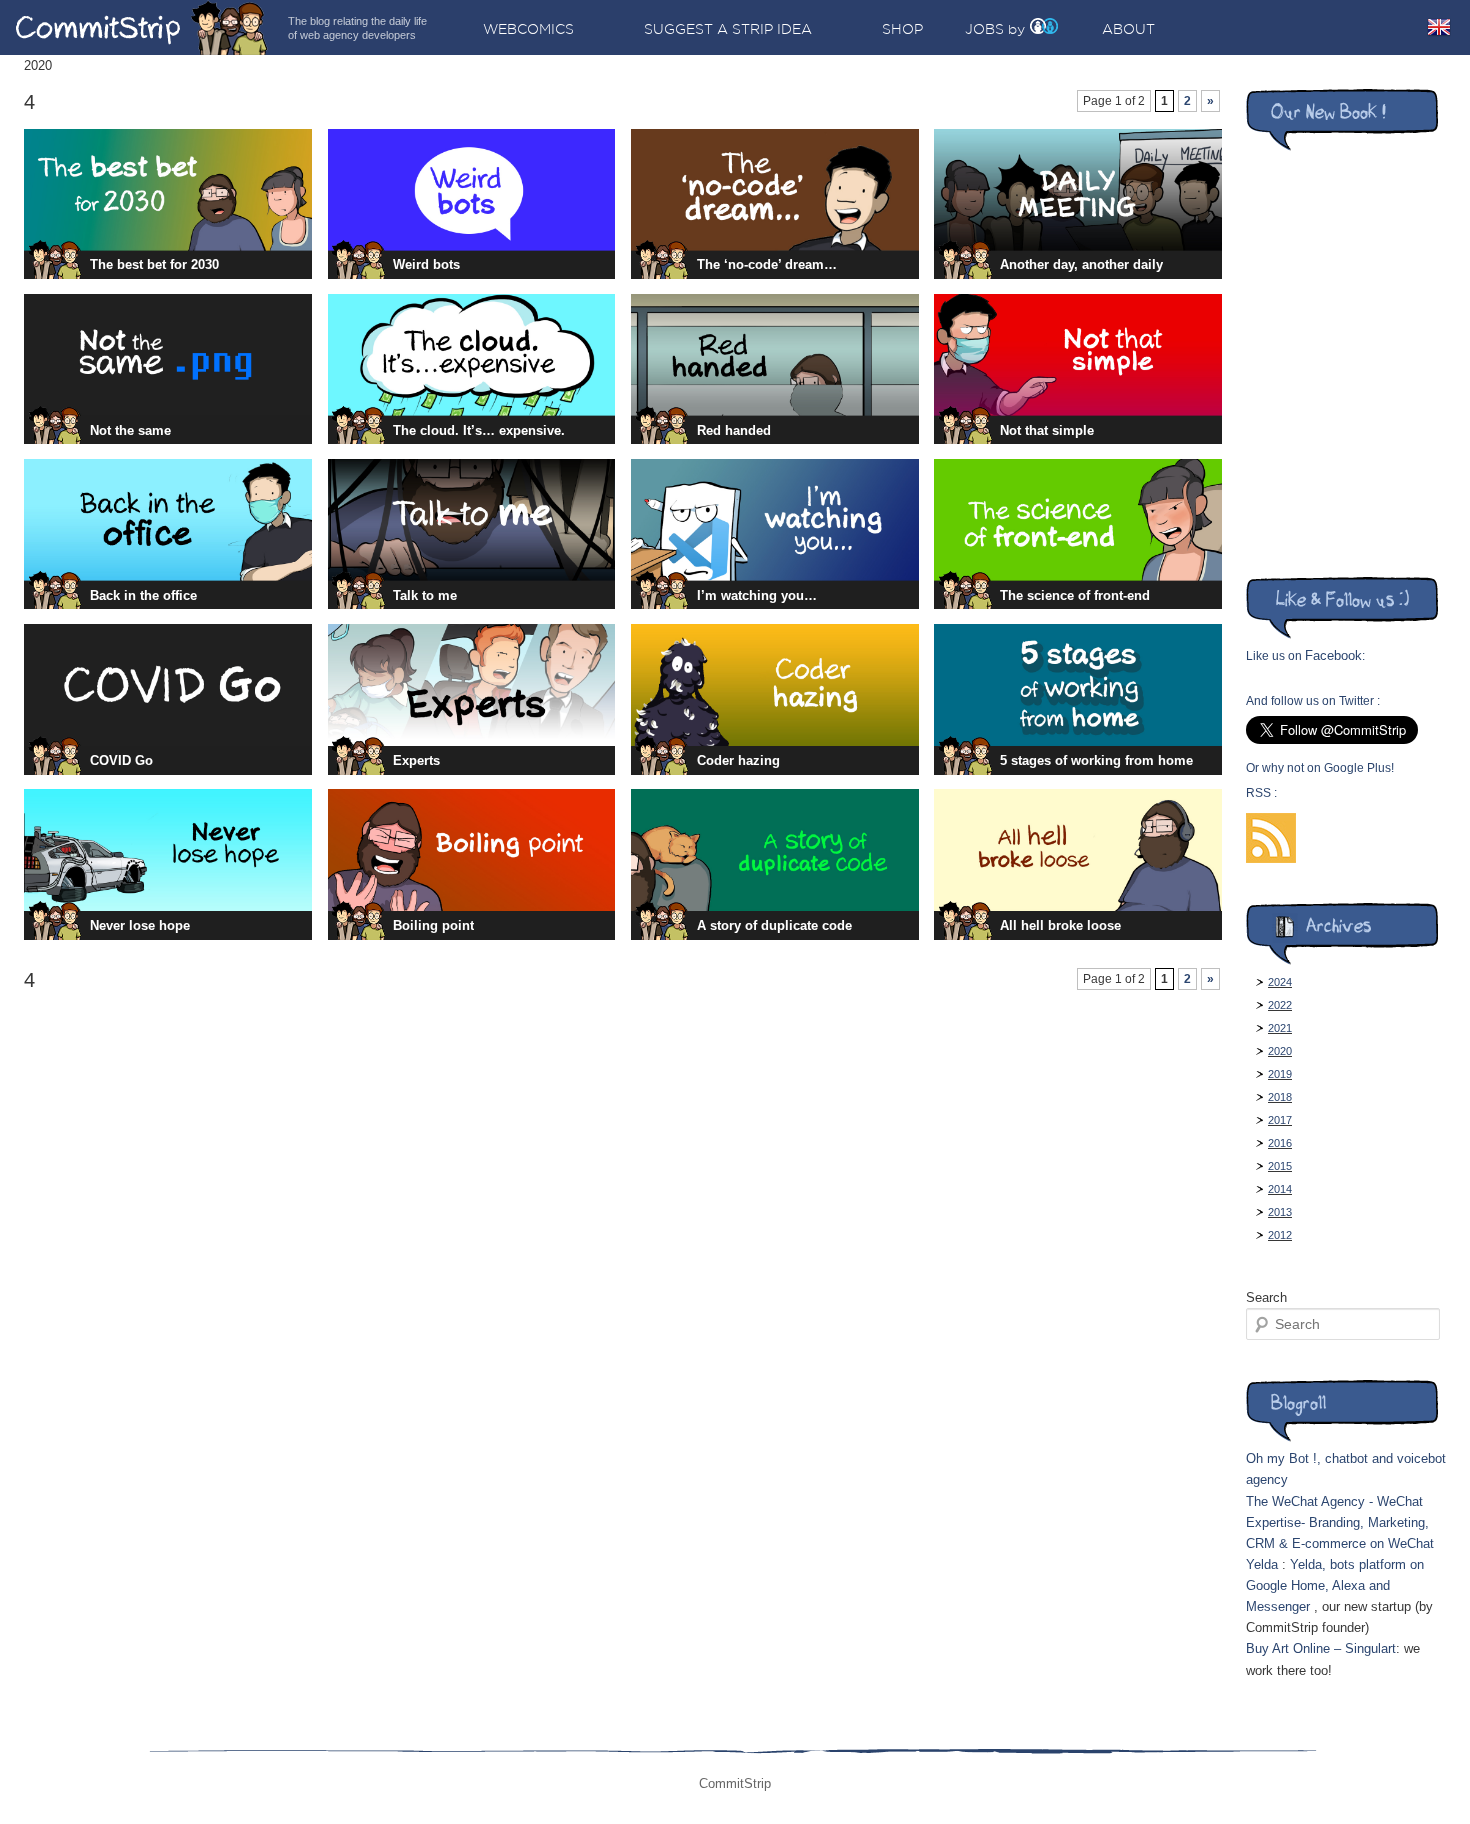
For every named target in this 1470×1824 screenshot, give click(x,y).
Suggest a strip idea (728, 29)
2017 (1280, 1120)
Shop (902, 29)
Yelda (1262, 1564)
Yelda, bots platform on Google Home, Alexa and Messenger (1335, 1585)
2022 (1280, 1005)
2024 (1280, 982)
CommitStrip (142, 27)
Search (1266, 1297)
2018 (1280, 1097)
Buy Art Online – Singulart (1321, 1648)
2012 (1280, 1235)
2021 (1280, 1028)
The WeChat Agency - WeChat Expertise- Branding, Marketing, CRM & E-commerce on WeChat (1340, 1522)
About (1128, 29)
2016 (1280, 1143)
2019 (1280, 1074)
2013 (1280, 1212)
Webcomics (528, 29)
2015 (1280, 1166)
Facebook (1333, 655)
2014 (1280, 1189)
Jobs (984, 29)
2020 (1280, 1051)
